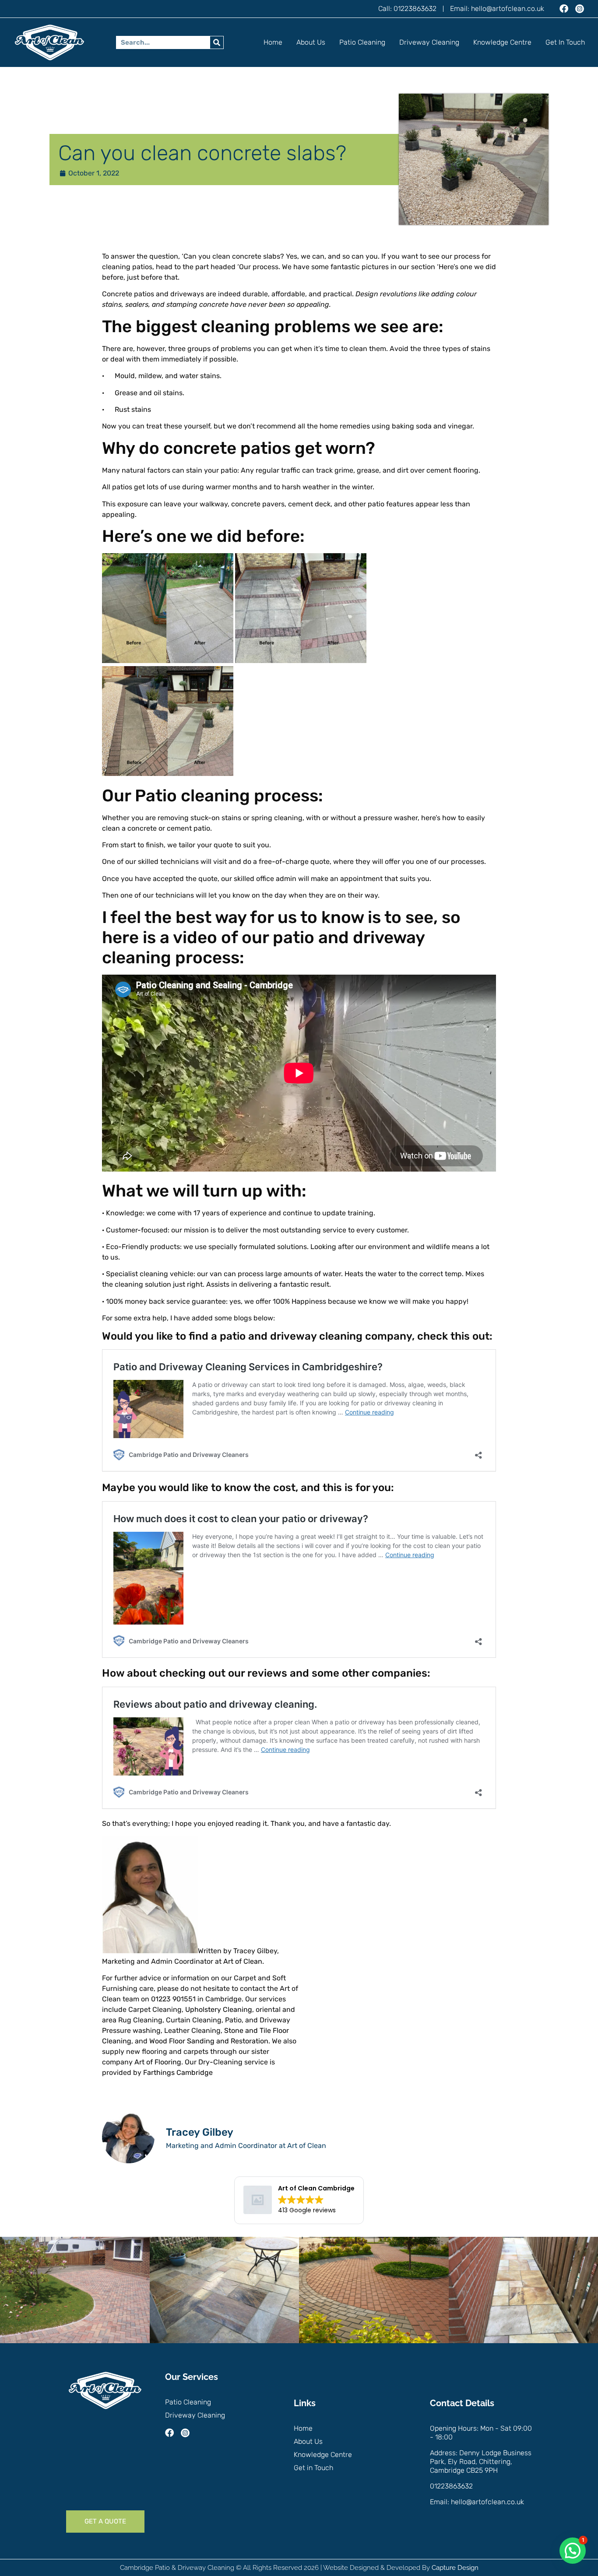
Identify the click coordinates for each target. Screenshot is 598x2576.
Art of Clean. (244, 1961)
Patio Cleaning (362, 42)
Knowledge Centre (502, 42)
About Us (311, 42)
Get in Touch (565, 42)
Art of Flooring (158, 2062)
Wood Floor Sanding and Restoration (208, 2041)
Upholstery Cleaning (219, 2009)
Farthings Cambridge (178, 2072)
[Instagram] (580, 9)
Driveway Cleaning (429, 42)
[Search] (217, 42)
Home (273, 42)
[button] (573, 2551)
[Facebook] (564, 9)
